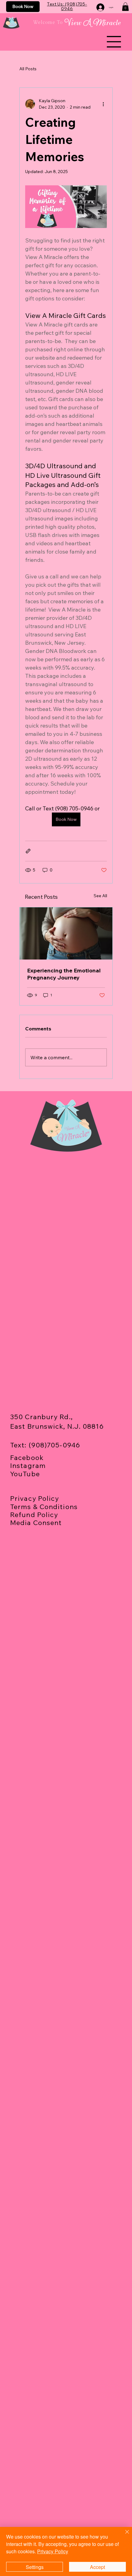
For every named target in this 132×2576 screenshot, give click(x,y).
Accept (97, 2567)
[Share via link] (28, 851)
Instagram (28, 1466)
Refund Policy (34, 1515)
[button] (125, 7)
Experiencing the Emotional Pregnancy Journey (64, 974)
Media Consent (36, 1523)
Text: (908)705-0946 (45, 1445)
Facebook (27, 1458)
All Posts (28, 69)
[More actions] (103, 104)
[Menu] (114, 41)
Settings (35, 2567)
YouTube (25, 1474)
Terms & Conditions (44, 1507)
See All (100, 896)
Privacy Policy (35, 1498)
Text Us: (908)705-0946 (67, 6)
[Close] (123, 2535)
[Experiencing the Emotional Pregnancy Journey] (66, 933)
